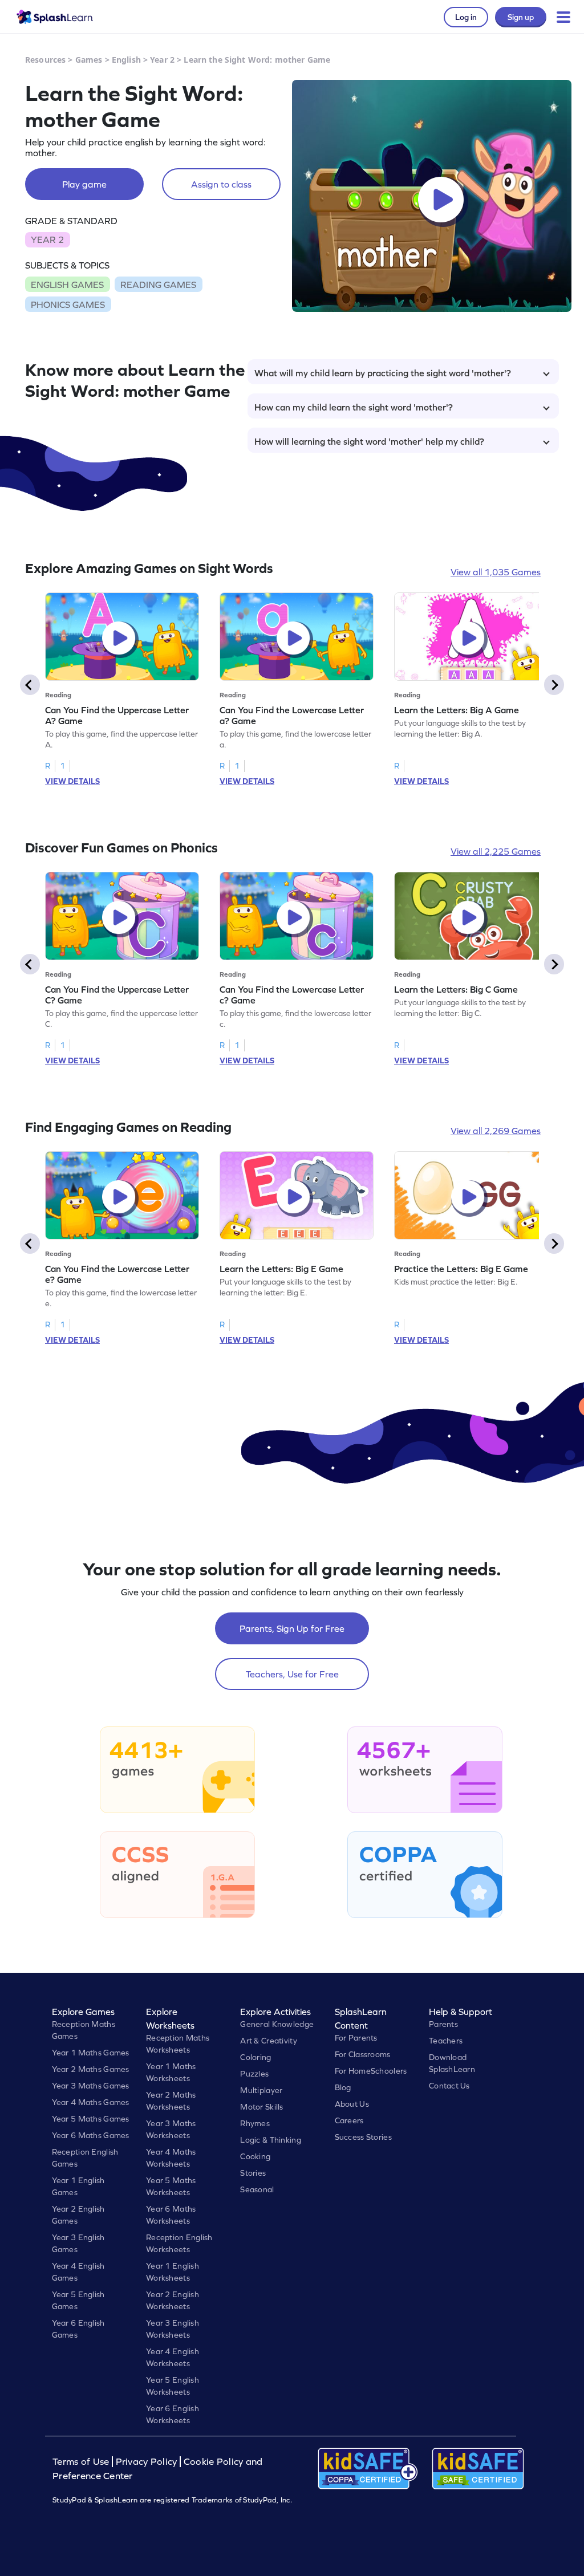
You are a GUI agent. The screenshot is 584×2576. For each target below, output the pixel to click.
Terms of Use (82, 2462)
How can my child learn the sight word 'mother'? (354, 407)
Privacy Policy (147, 2462)
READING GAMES (158, 285)
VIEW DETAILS (72, 781)
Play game (84, 184)
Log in (466, 17)
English (126, 60)
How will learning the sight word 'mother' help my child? (369, 441)
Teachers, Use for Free (292, 1674)
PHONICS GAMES (68, 304)
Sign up (521, 17)
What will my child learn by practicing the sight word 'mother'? (383, 373)
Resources (45, 60)
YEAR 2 (47, 239)
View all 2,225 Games (496, 851)
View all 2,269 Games (496, 1131)
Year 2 (162, 60)
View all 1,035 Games (496, 572)
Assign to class (221, 184)
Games (89, 60)
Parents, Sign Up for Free (292, 1628)
